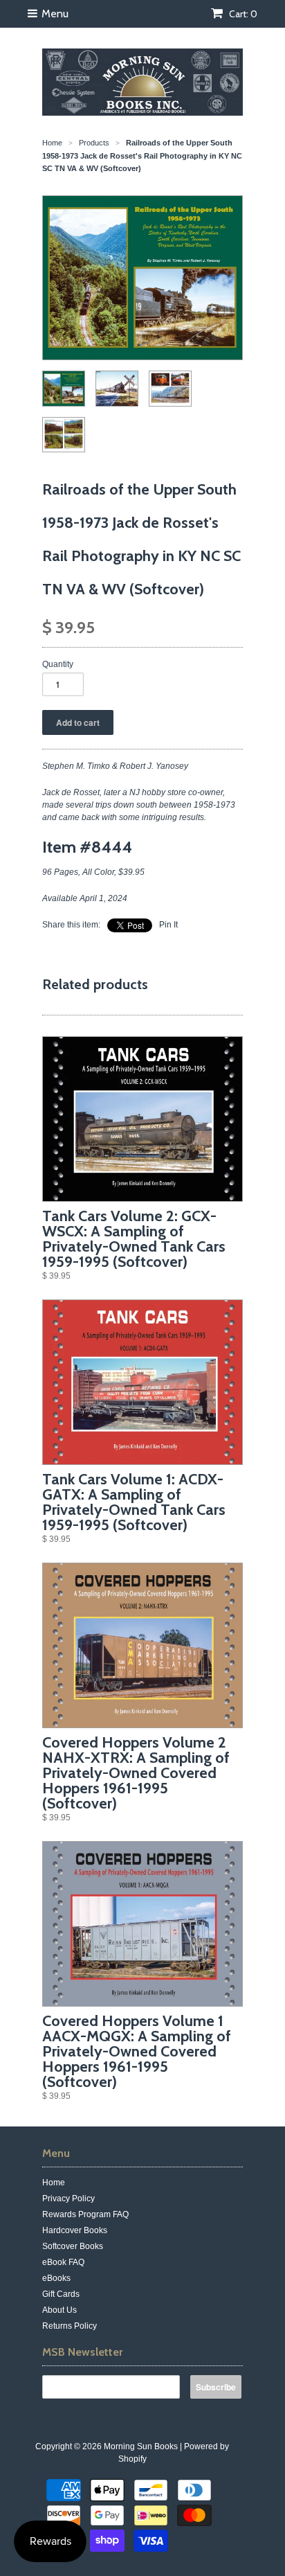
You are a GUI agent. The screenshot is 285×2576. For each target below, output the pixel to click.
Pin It (168, 925)
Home (54, 2183)
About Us (59, 2310)
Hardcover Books (75, 2230)
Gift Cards (61, 2294)
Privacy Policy (68, 2199)
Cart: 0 (242, 14)
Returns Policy (70, 2326)
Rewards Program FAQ (85, 2214)
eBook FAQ (63, 2262)
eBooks (56, 2278)
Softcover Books (73, 2246)
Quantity (58, 664)
